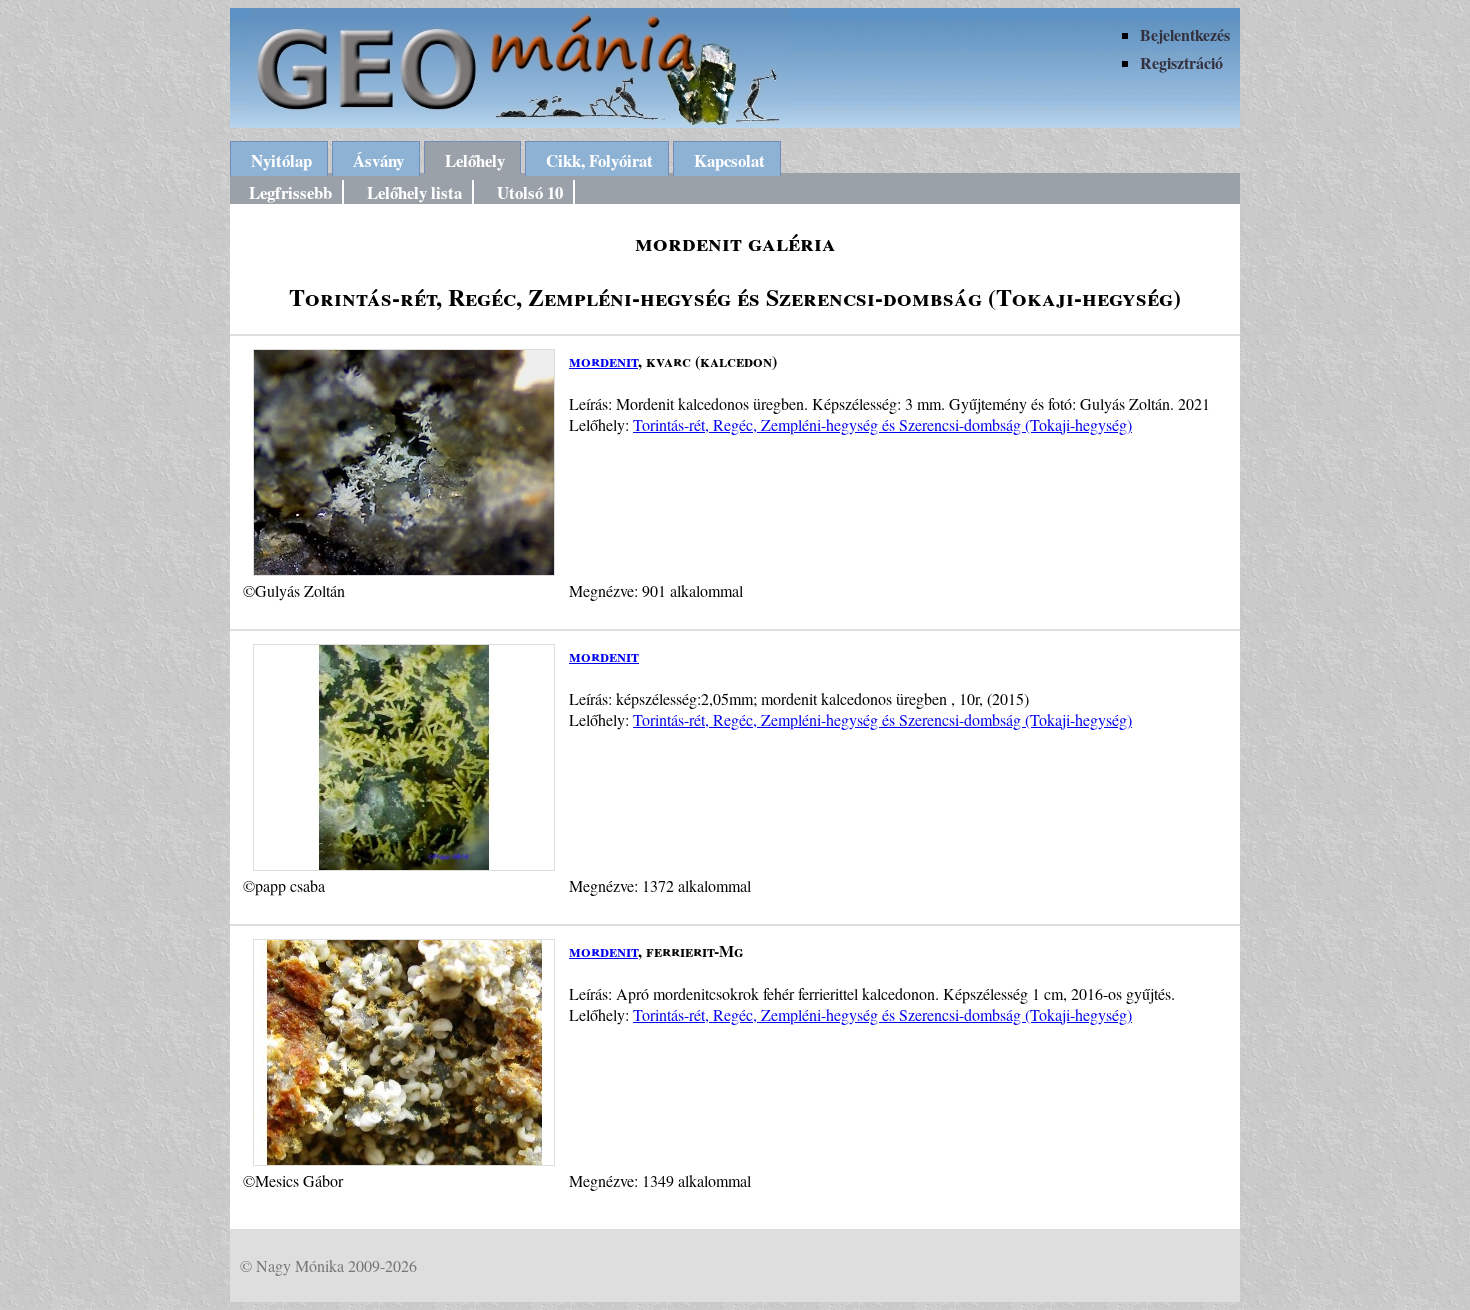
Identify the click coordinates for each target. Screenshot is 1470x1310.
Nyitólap (281, 160)
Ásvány (378, 160)
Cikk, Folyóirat (599, 160)
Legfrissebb (290, 192)
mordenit (603, 360)
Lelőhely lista (414, 192)
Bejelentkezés (1185, 34)
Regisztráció (1181, 62)
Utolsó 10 (530, 192)
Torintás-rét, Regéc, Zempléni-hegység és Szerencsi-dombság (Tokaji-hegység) (882, 424)
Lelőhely (475, 160)
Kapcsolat (729, 160)
